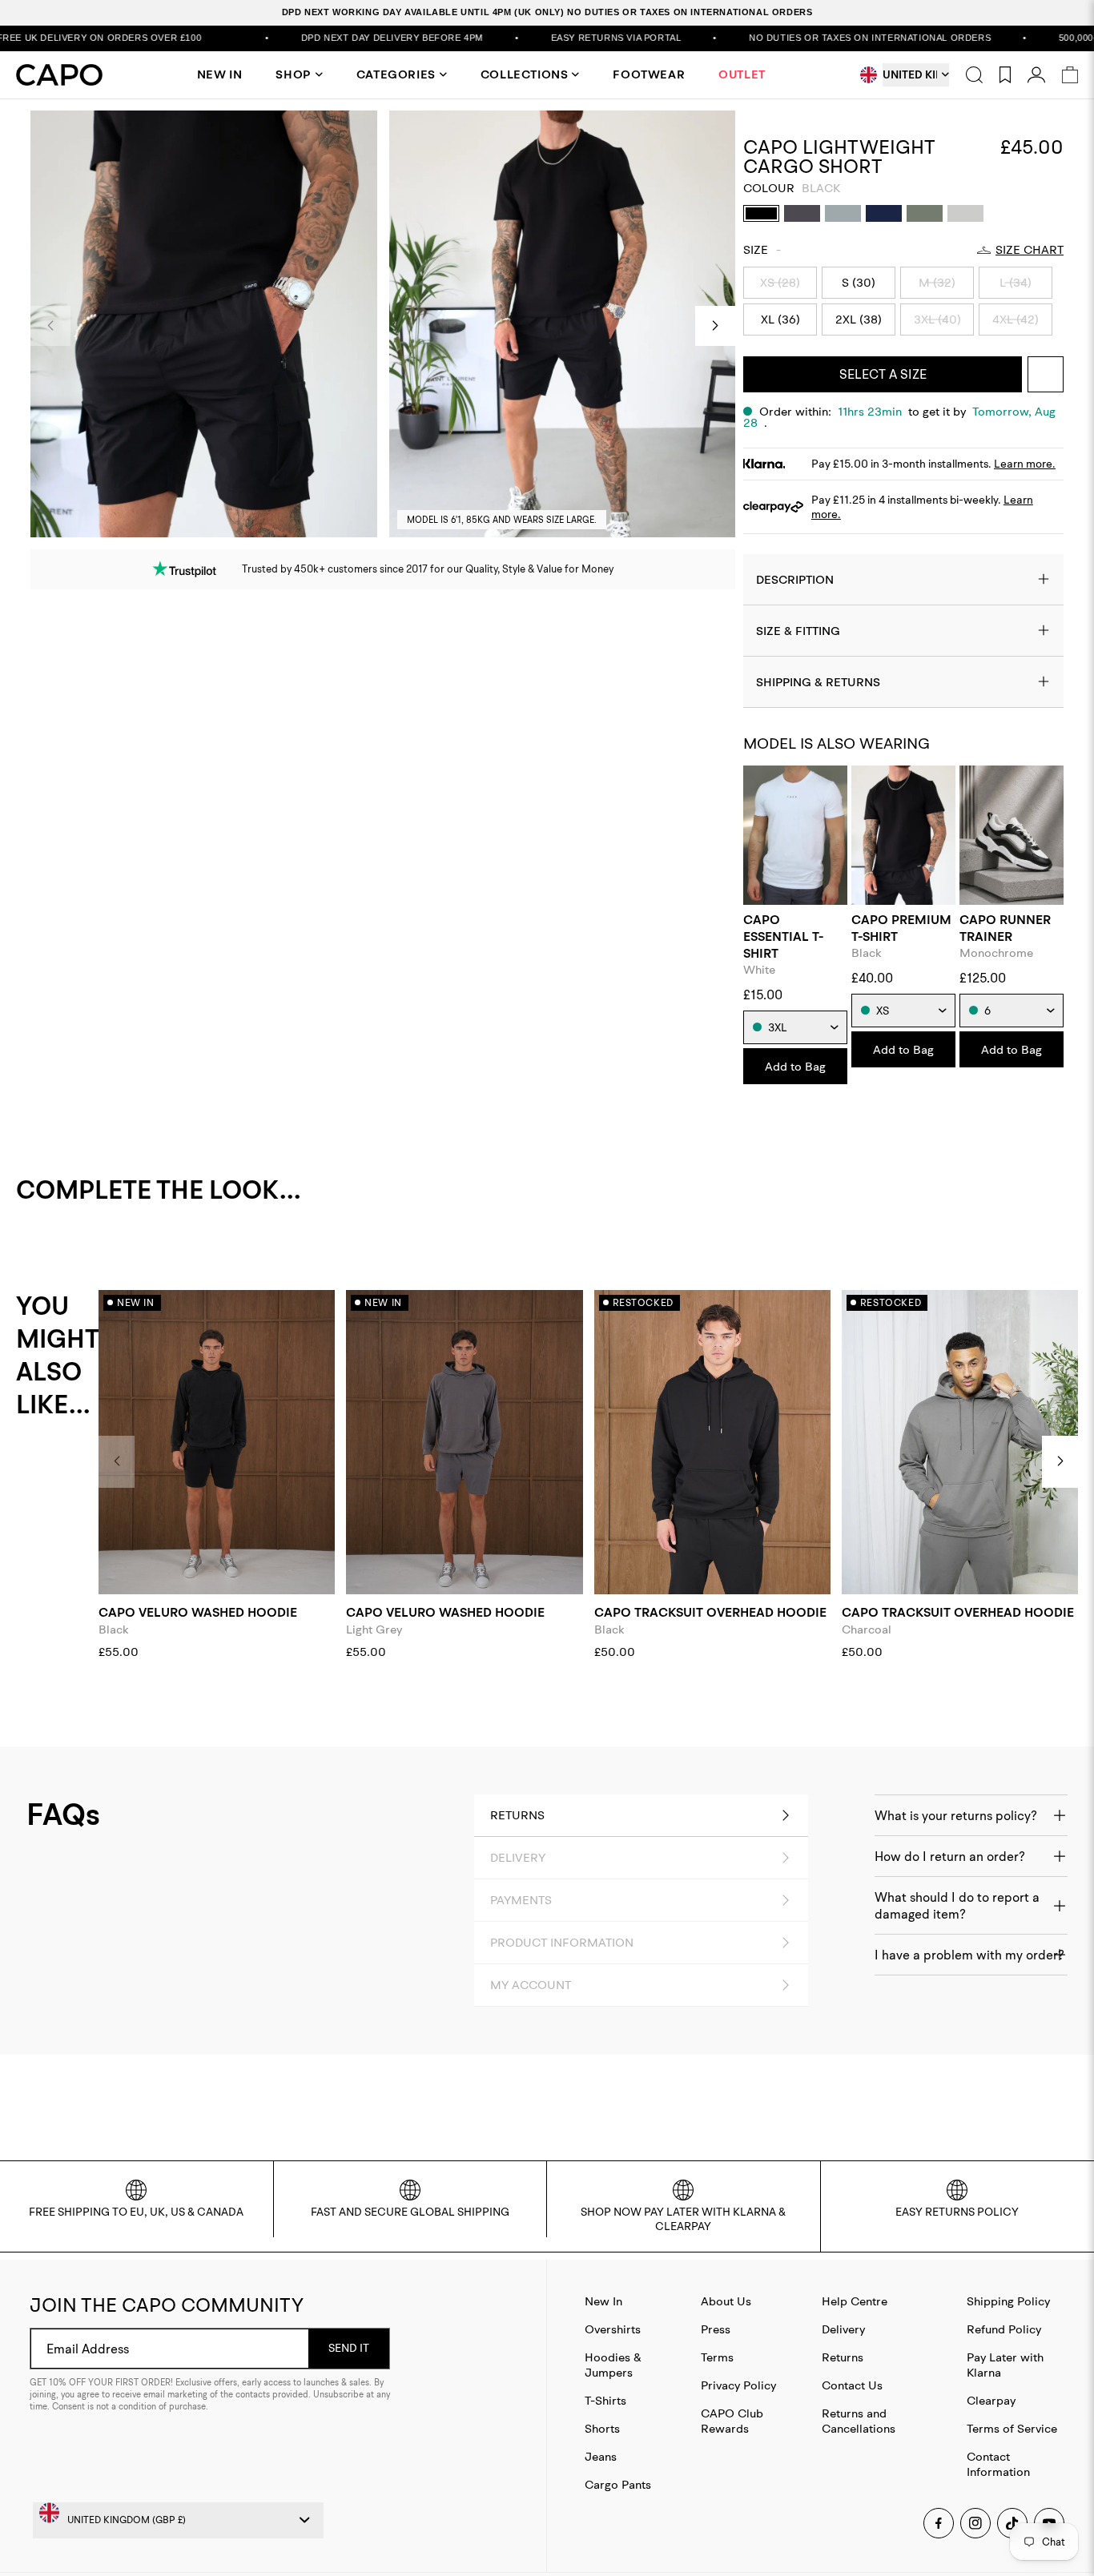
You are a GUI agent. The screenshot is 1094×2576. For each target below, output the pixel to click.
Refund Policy (1004, 2329)
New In (603, 2301)
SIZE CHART (1030, 250)
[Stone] (965, 213)
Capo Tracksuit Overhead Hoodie (710, 1612)
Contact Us (852, 2385)
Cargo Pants (618, 2484)
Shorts (602, 2428)
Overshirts (613, 2329)
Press (716, 2329)
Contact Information (998, 2464)
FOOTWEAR (649, 74)
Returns (843, 2357)
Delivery (843, 2329)
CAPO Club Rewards (732, 2421)
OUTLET (742, 74)
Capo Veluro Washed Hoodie (198, 1612)
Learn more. (1025, 464)
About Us (726, 2301)
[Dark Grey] (802, 213)
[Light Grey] (843, 213)
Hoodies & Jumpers (613, 2365)
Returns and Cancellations (859, 2421)
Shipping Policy (1008, 2301)
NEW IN (220, 74)
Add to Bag (795, 1066)
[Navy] (884, 213)
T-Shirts (605, 2400)
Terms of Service (1012, 2428)
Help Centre (855, 2301)
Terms (717, 2357)
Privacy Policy (738, 2385)
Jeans (601, 2456)
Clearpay (991, 2400)
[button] (715, 326)
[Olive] (925, 213)
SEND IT (349, 2348)
